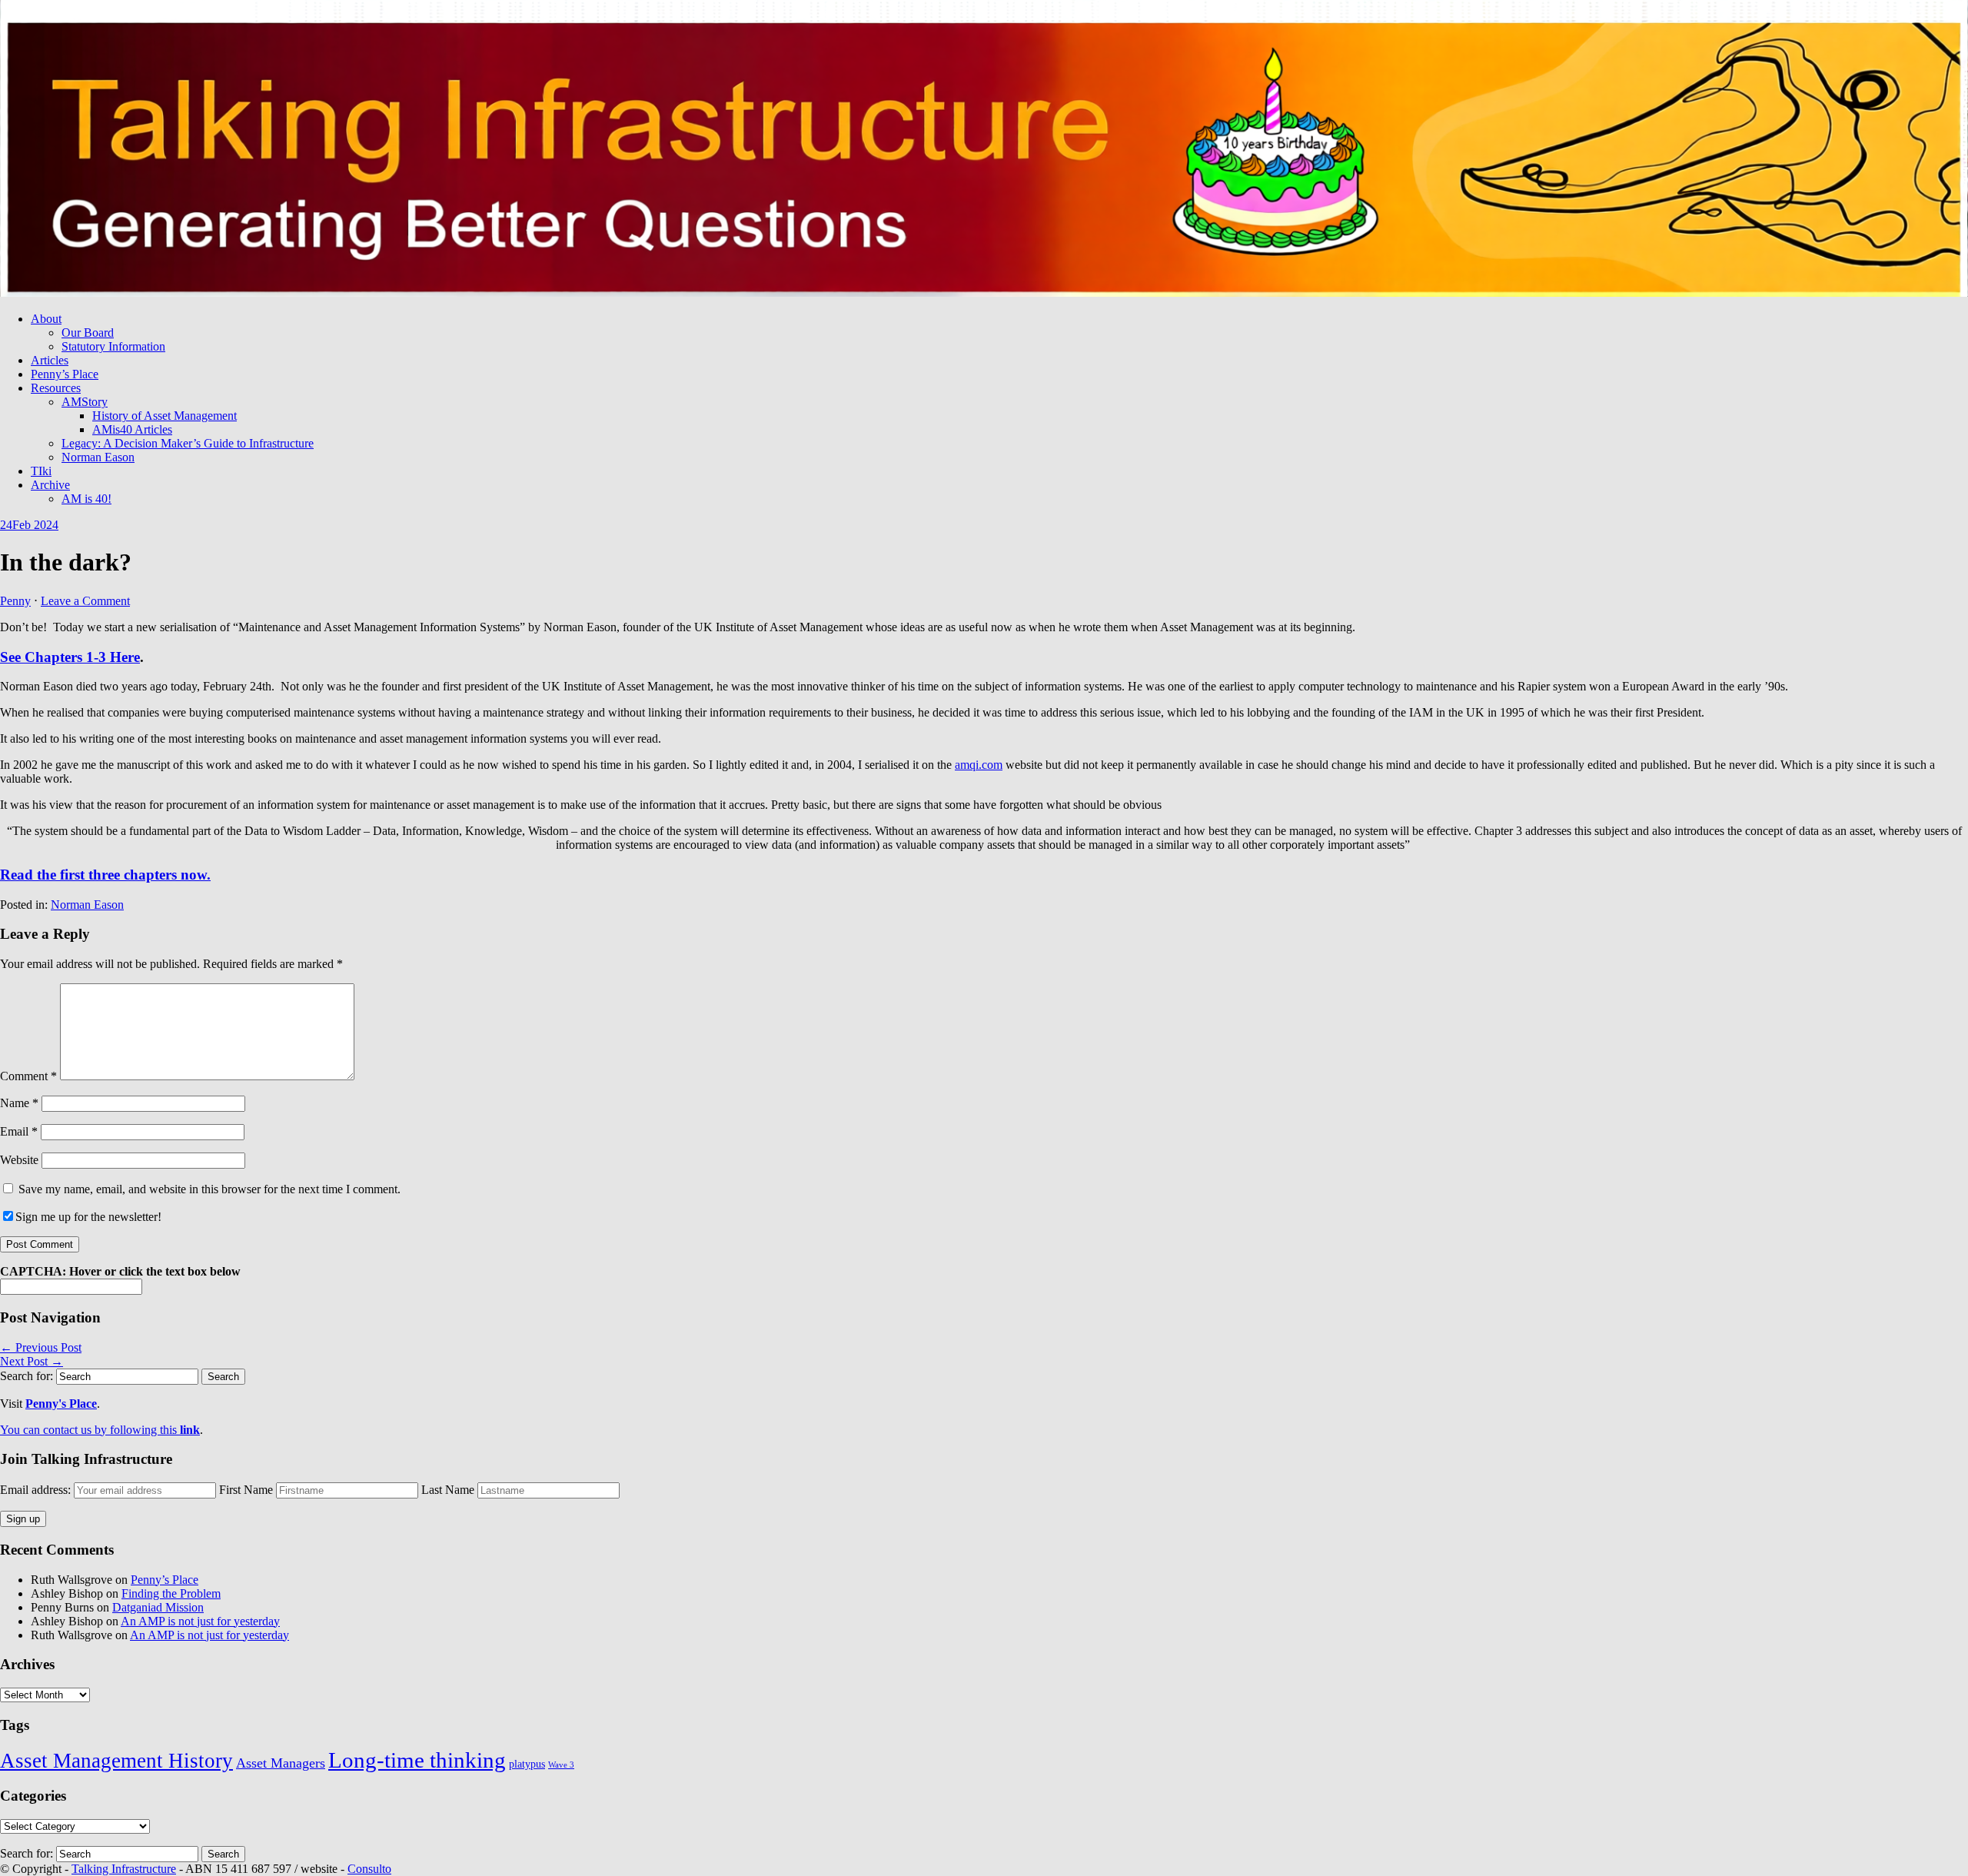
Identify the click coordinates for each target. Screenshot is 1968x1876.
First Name (246, 1490)
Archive (50, 485)
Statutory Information (113, 346)
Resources (56, 388)
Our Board (88, 333)
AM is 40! (86, 499)
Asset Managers (281, 1763)
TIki (41, 471)
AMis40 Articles (132, 429)
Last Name (448, 1490)
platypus (527, 1764)
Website (19, 1160)
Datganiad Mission (158, 1607)
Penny (15, 601)
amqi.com (979, 765)
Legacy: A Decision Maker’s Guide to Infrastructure (188, 443)
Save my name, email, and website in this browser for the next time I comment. (209, 1189)
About (46, 319)
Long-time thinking (417, 1760)
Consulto (369, 1869)
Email (19, 1131)
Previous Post (41, 1347)
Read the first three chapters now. (105, 875)
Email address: (37, 1490)
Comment (28, 1076)
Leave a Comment (85, 601)
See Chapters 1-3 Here (70, 657)
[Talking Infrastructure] (984, 293)
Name (19, 1103)
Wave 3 (561, 1765)
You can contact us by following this (100, 1430)
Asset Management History (116, 1761)
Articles (50, 360)
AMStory (85, 402)
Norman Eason (98, 457)
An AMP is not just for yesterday (200, 1621)
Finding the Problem (171, 1593)
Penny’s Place (65, 374)
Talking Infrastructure (124, 1869)
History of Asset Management (165, 416)
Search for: (27, 1376)
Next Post (32, 1361)
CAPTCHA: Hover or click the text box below (120, 1271)
